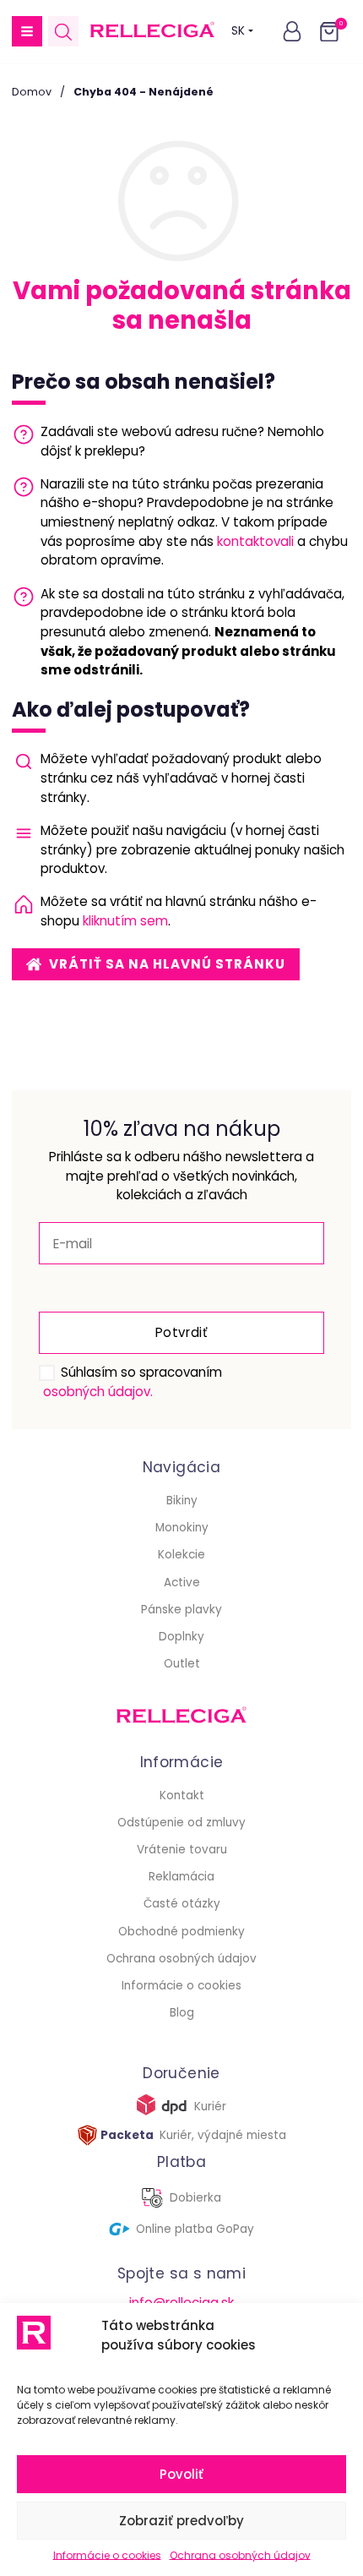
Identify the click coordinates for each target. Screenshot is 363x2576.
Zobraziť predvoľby (181, 2521)
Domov (32, 92)
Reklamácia (181, 1877)
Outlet (182, 1664)
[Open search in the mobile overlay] (63, 32)
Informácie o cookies (107, 2555)
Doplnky (181, 1637)
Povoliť (181, 2474)
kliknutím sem (125, 921)
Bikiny (182, 1501)
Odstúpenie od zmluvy (181, 1823)
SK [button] (238, 31)
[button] (27, 31)
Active (182, 1583)
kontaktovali (255, 541)
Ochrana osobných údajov (240, 2555)
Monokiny (182, 1528)
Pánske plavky (181, 1610)
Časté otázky (182, 1904)
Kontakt (182, 1796)
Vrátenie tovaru (182, 1850)
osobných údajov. (98, 1392)
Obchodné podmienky (181, 1932)
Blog (182, 2013)
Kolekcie (181, 1555)
